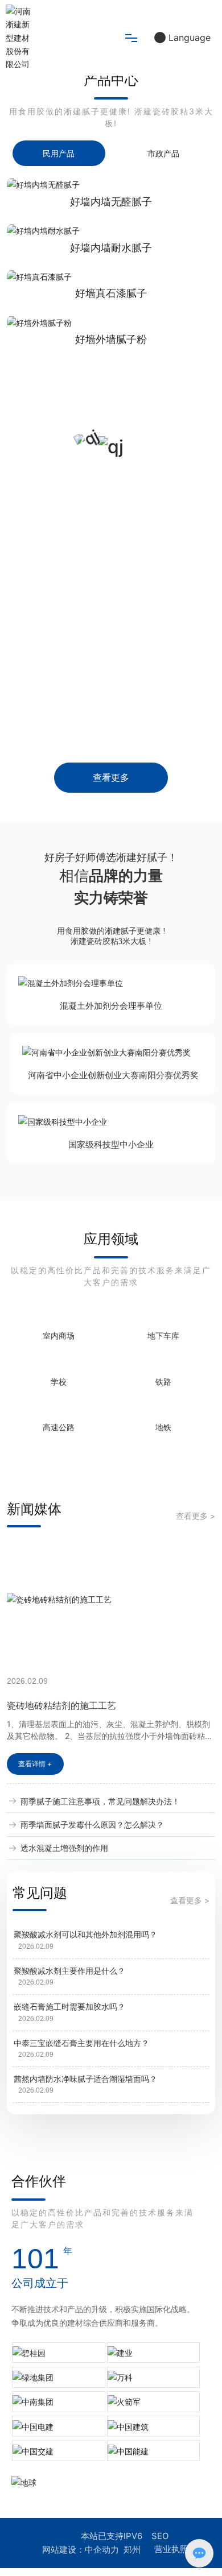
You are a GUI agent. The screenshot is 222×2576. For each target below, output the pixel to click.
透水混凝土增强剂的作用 (63, 2113)
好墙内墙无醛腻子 (111, 320)
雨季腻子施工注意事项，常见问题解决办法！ (99, 2066)
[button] (104, 154)
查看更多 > (196, 1781)
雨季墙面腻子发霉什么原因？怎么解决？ (91, 2089)
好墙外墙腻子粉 (111, 458)
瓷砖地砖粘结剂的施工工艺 (61, 1970)
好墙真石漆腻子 (111, 413)
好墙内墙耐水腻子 (111, 366)
